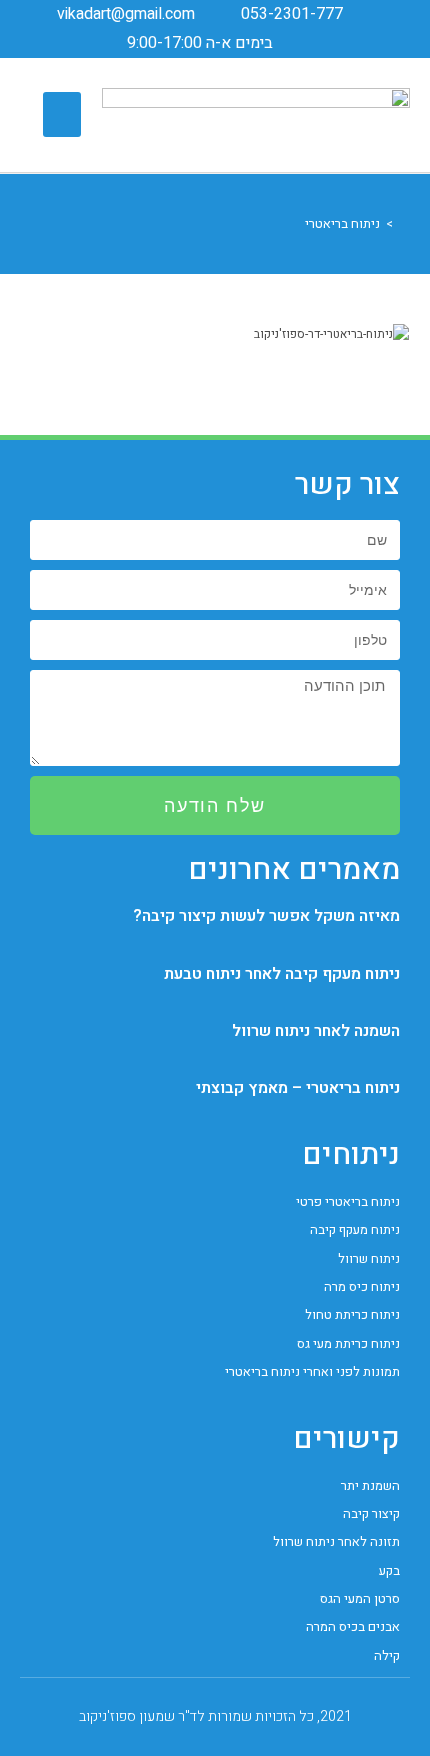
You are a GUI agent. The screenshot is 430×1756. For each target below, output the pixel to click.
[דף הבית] (404, 223)
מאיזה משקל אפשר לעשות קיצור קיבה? (266, 916)
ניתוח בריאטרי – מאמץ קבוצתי (298, 1088)
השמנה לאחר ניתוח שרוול (316, 1031)
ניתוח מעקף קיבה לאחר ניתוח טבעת (282, 974)
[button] (62, 114)
